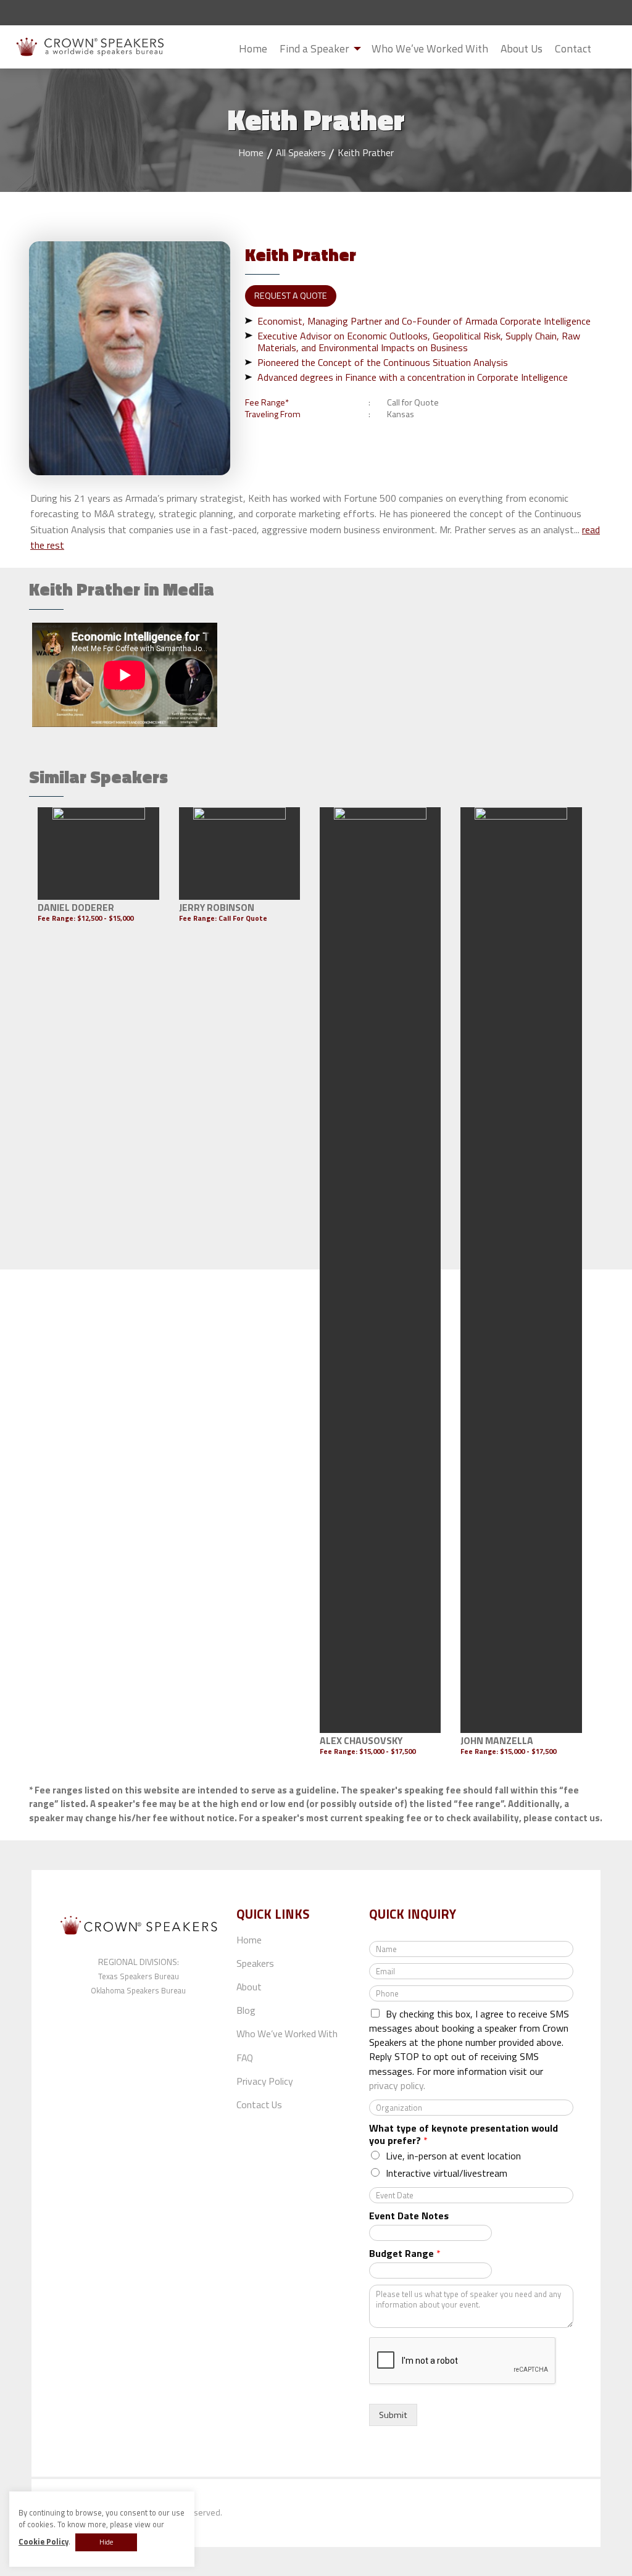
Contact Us (259, 2104)
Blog (246, 2010)
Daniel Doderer (76, 907)
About (249, 1987)
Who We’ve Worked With (430, 48)
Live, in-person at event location (453, 2156)
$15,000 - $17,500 (387, 1751)
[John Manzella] (521, 1270)
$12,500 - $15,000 (105, 918)
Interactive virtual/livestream (447, 2173)
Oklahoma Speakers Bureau (138, 1990)
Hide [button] (106, 2542)
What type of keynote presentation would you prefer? (464, 2135)
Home (253, 48)
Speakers (255, 1963)
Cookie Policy (44, 2542)
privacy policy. (397, 2085)
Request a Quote (291, 296)
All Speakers (301, 152)
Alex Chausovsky (361, 1740)
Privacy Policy (265, 2081)
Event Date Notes (409, 2216)
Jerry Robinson (217, 907)
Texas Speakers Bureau (139, 1976)
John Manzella (497, 1740)
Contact (573, 48)
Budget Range (405, 2254)
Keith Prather (366, 152)
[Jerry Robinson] (240, 854)
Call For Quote (243, 918)
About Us (522, 48)
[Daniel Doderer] (98, 854)
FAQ (245, 2058)
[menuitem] (253, 48)
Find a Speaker (314, 48)
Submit (607, 49)
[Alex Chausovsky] (380, 1270)
